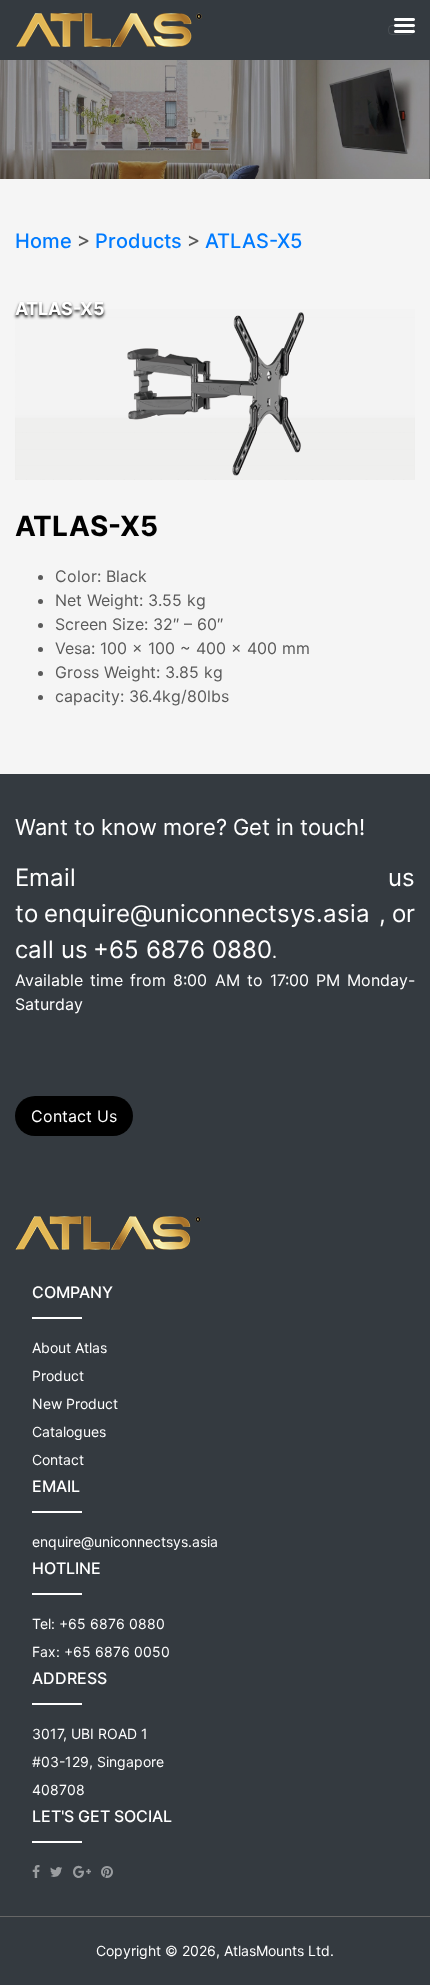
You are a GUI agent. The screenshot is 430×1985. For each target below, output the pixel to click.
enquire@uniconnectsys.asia (125, 1541)
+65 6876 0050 (117, 1651)
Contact (58, 1459)
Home (43, 241)
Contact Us (74, 1116)
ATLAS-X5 (253, 241)
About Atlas (69, 1347)
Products (138, 241)
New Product (75, 1403)
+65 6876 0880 (112, 1623)
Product (58, 1375)
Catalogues (69, 1431)
